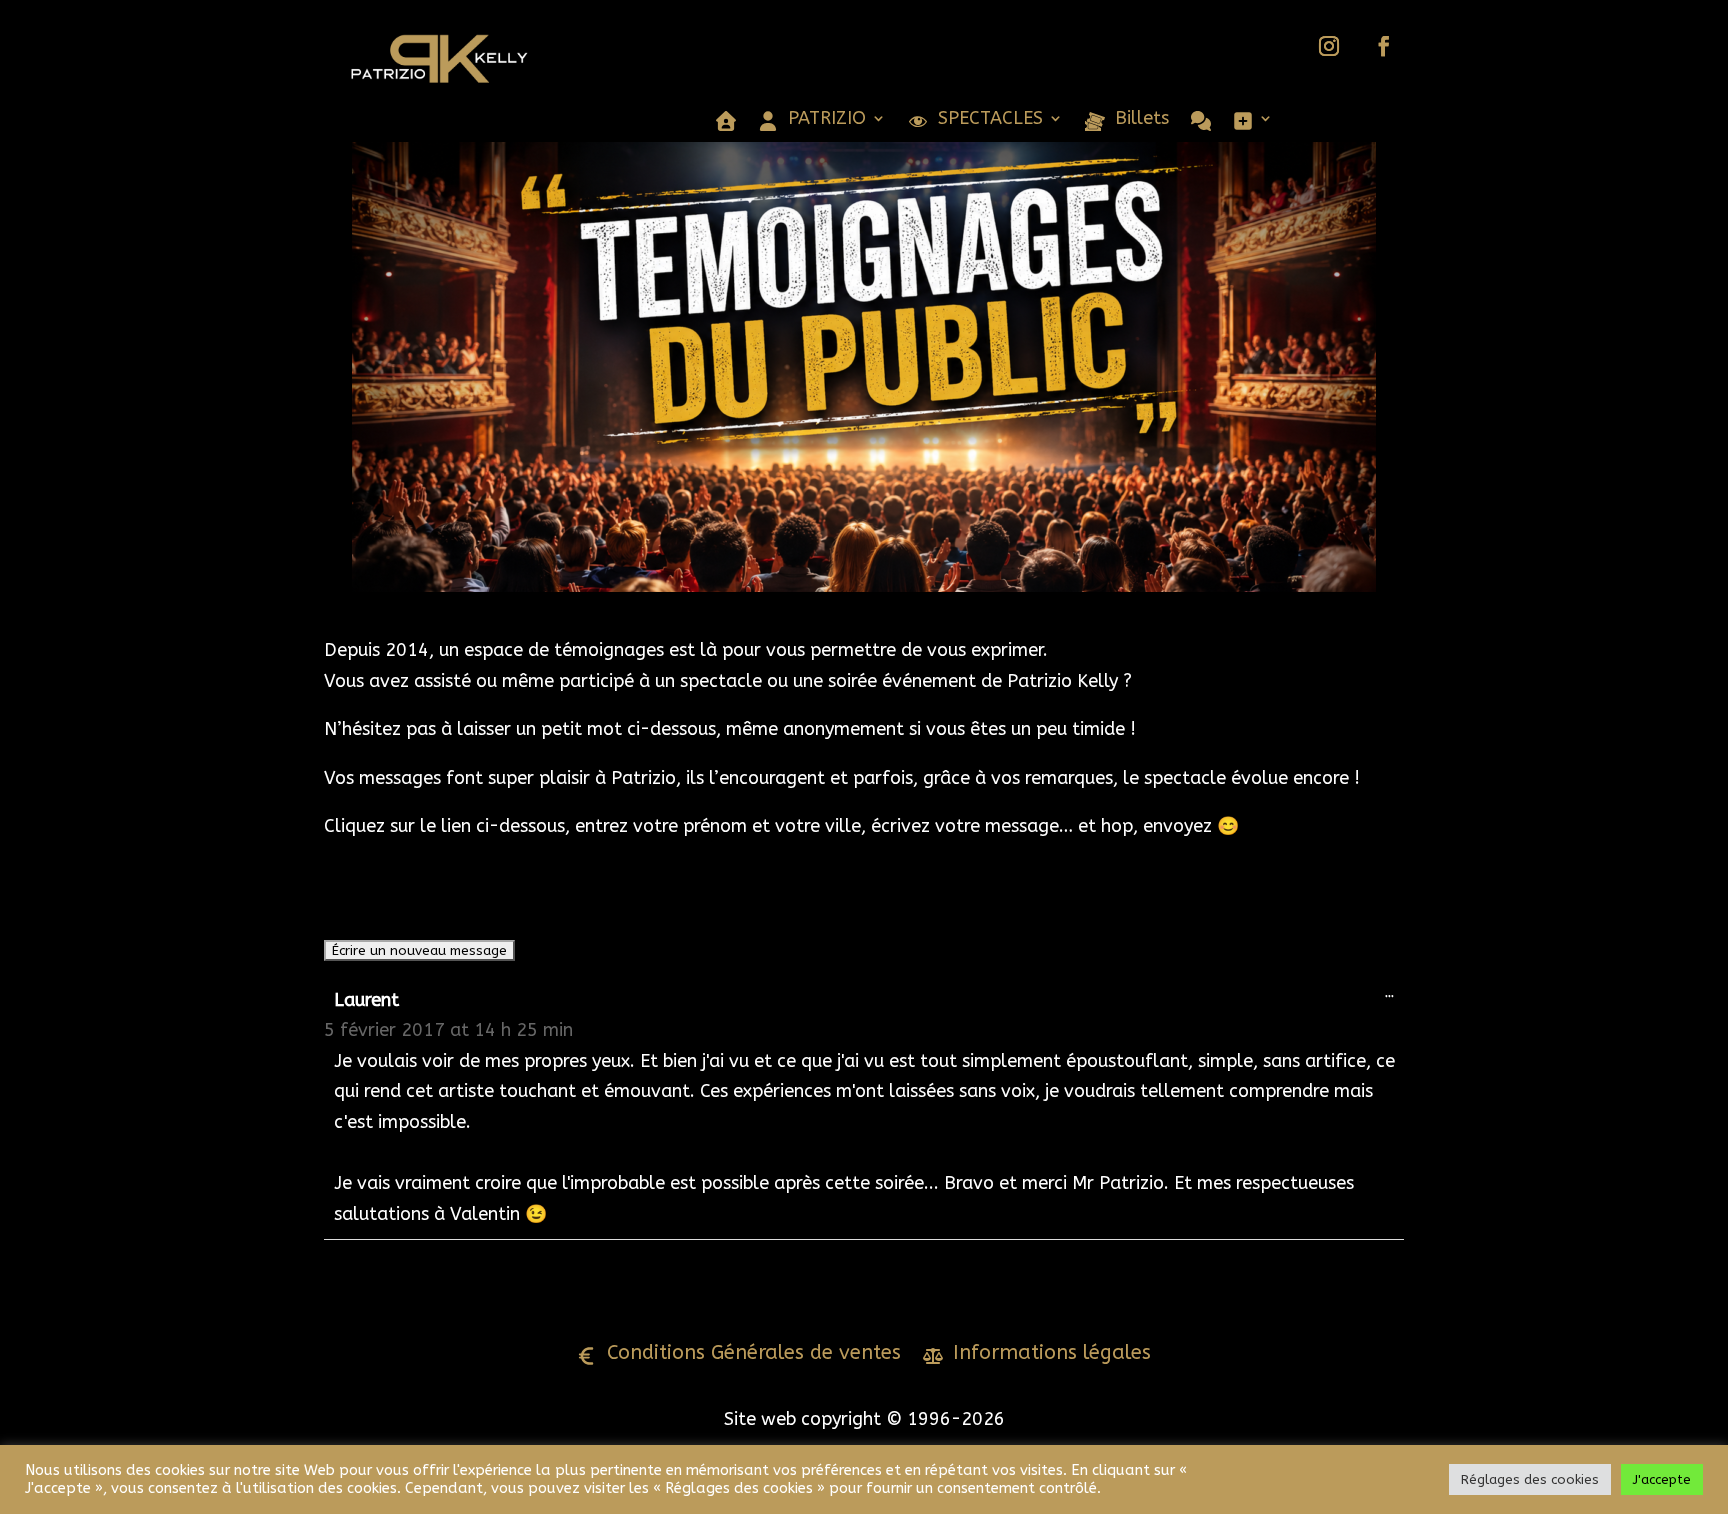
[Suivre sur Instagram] (1329, 46)
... (1394, 997)
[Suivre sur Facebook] (1384, 46)
